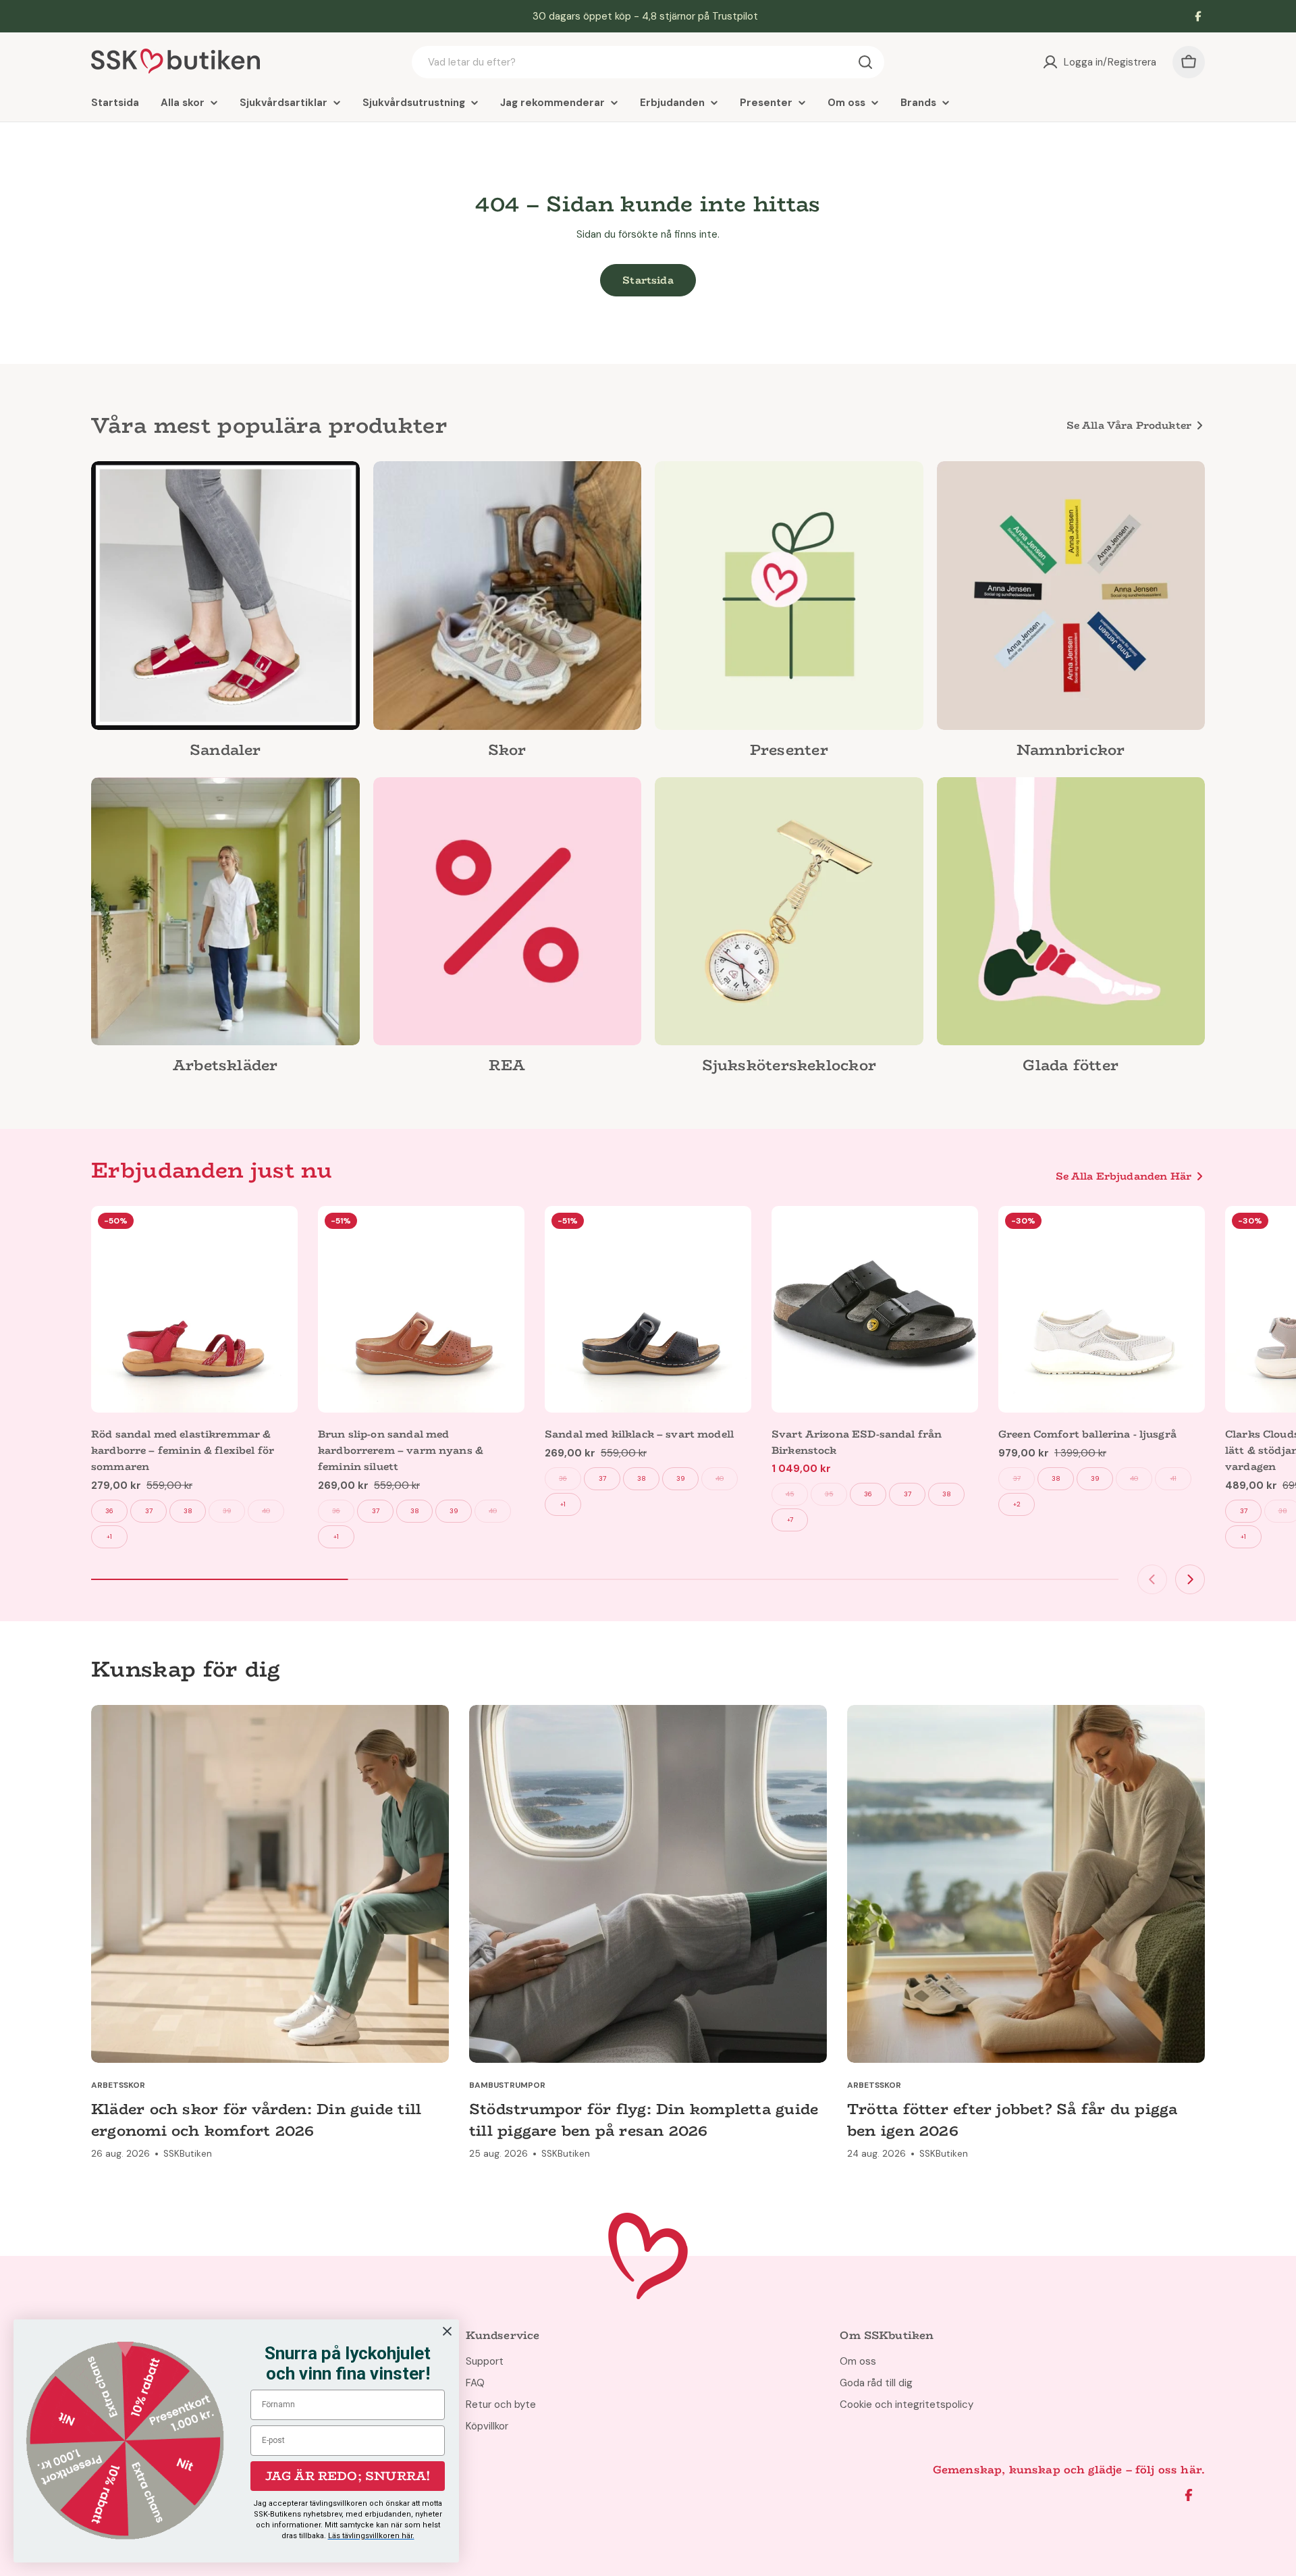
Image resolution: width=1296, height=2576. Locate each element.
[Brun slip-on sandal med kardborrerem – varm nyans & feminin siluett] (421, 1309)
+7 (790, 1520)
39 (227, 1511)
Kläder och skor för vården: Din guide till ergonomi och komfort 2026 (256, 2120)
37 (149, 1511)
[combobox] (648, 62)
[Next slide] (1190, 1579)
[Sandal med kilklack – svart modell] (648, 1309)
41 (1173, 1478)
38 (188, 1511)
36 (109, 1511)
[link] (225, 614)
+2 (1017, 1504)
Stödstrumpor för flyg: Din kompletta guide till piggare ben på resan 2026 (644, 2120)
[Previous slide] (1152, 1579)
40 (266, 1511)
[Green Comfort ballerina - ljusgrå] (1102, 1309)
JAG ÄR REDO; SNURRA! (348, 2476)
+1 (109, 1536)
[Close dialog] (447, 2331)
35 (829, 1494)
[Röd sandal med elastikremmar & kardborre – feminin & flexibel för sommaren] (194, 1309)
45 (790, 1494)
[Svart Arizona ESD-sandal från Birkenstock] (875, 1309)
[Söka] (865, 62)
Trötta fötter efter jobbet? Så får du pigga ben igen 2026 (1012, 2120)
